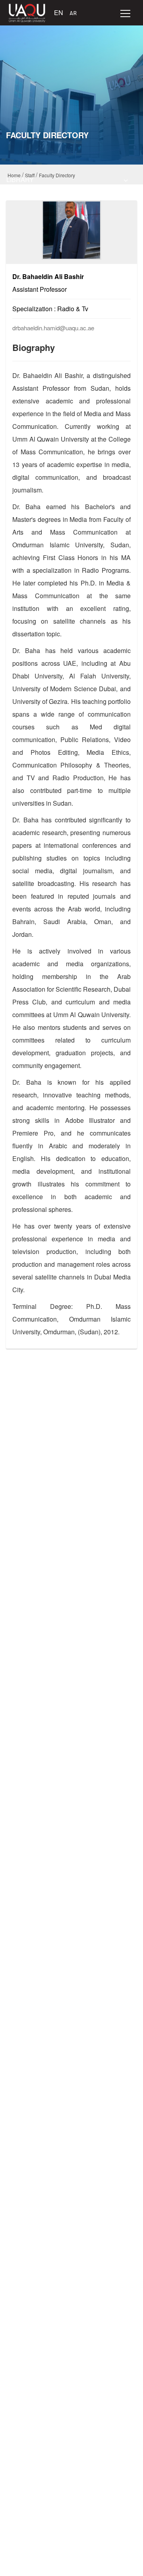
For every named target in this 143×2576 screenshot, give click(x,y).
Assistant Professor (40, 289)
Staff (30, 175)
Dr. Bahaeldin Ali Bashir (48, 276)
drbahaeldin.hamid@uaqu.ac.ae (53, 328)
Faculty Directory (57, 175)
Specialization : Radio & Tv (50, 309)
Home (14, 175)
